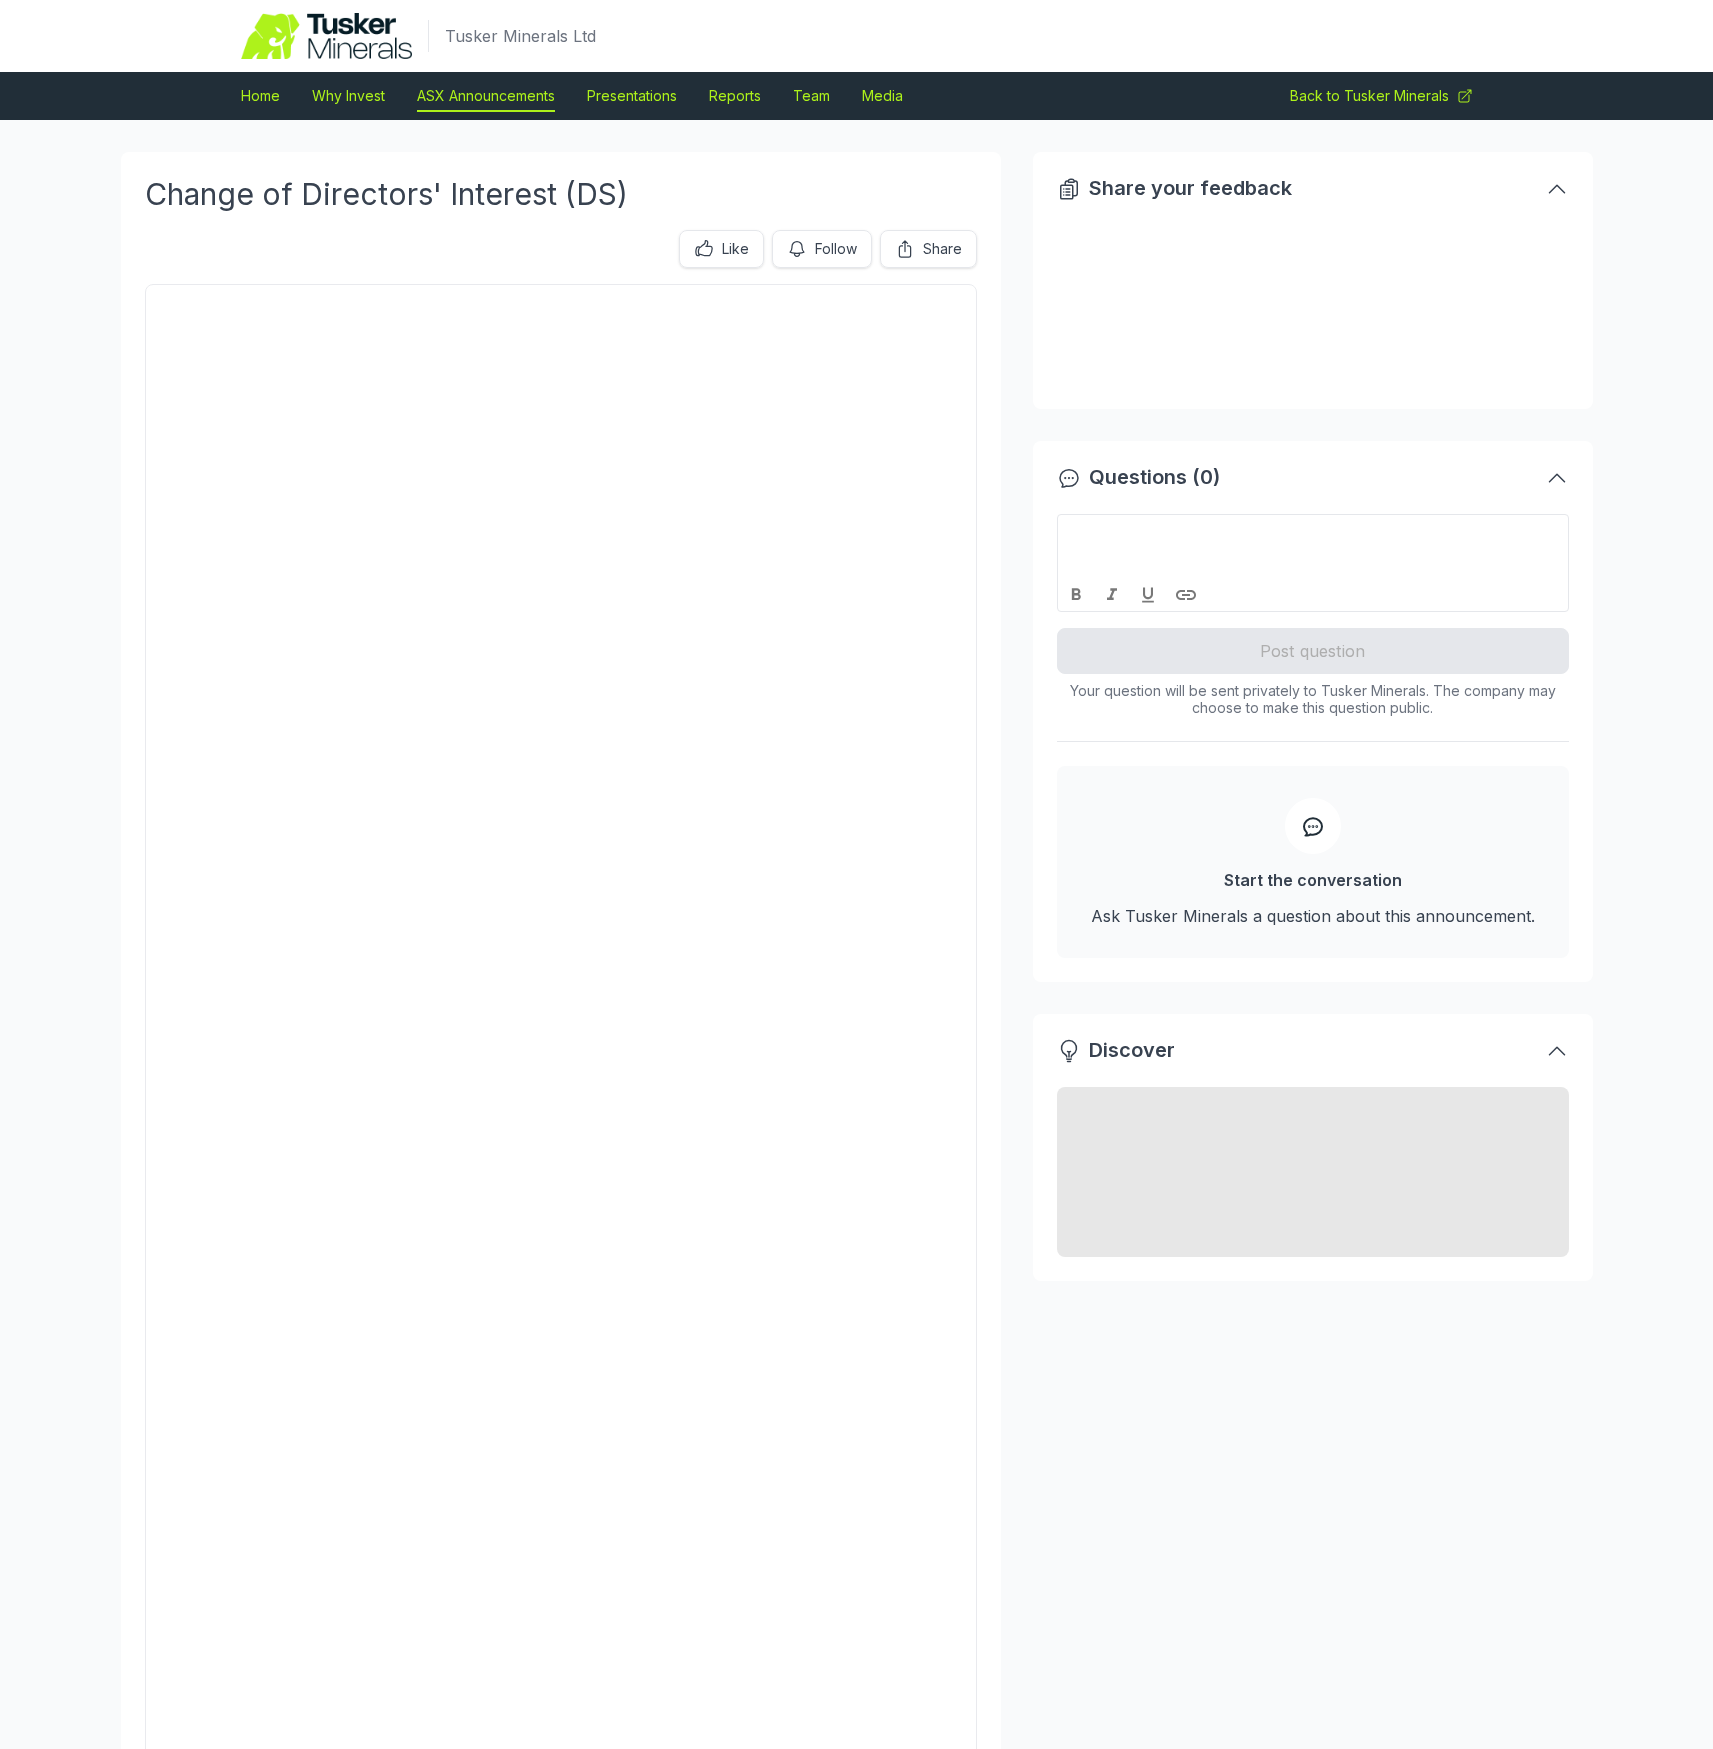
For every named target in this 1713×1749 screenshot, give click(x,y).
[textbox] (1313, 533)
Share (942, 248)
